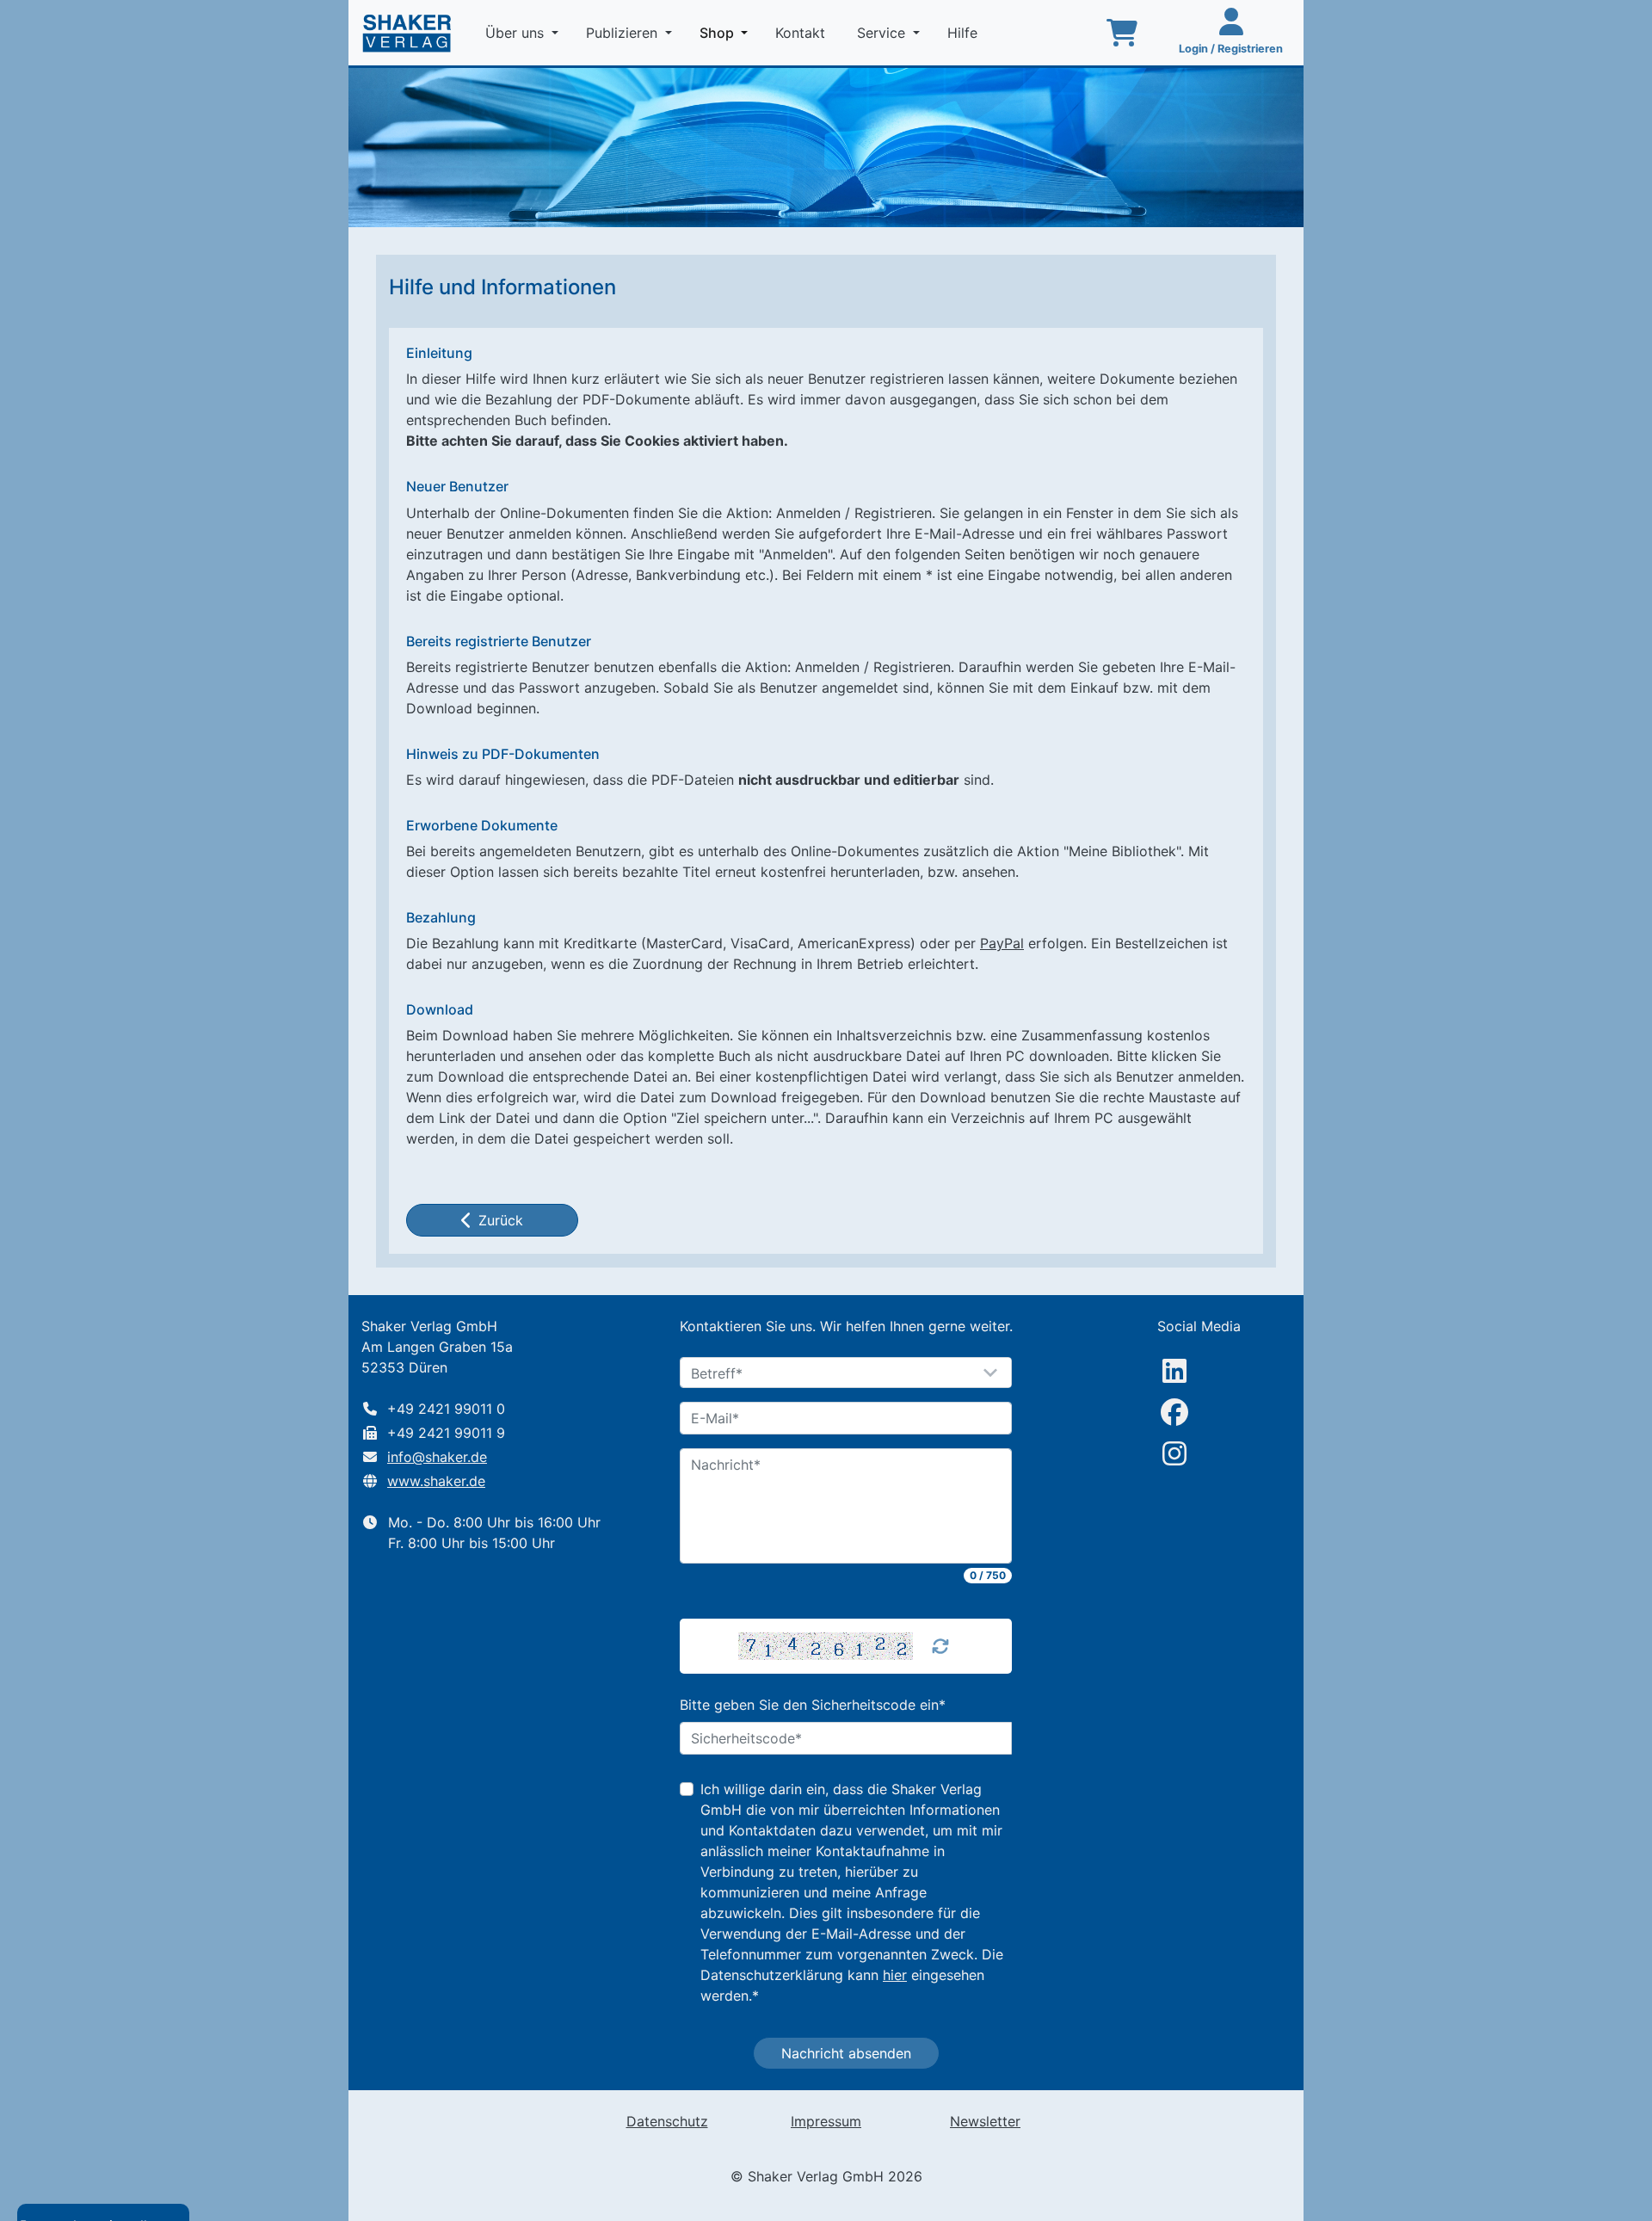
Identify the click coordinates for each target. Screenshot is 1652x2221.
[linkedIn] (1174, 1371)
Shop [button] (727, 32)
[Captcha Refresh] (940, 1646)
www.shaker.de (436, 1481)
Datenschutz (667, 2121)
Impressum (826, 2121)
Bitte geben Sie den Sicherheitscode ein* (813, 1705)
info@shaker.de (437, 1457)
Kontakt (802, 33)
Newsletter (985, 2121)
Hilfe (965, 33)
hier (895, 1975)
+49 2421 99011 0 (446, 1409)
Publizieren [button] (624, 33)
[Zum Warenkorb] (1122, 33)
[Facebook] (1174, 1412)
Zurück (501, 1220)
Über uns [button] (517, 33)
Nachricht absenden (846, 2053)
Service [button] (883, 33)
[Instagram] (1174, 1453)
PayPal (1002, 943)
